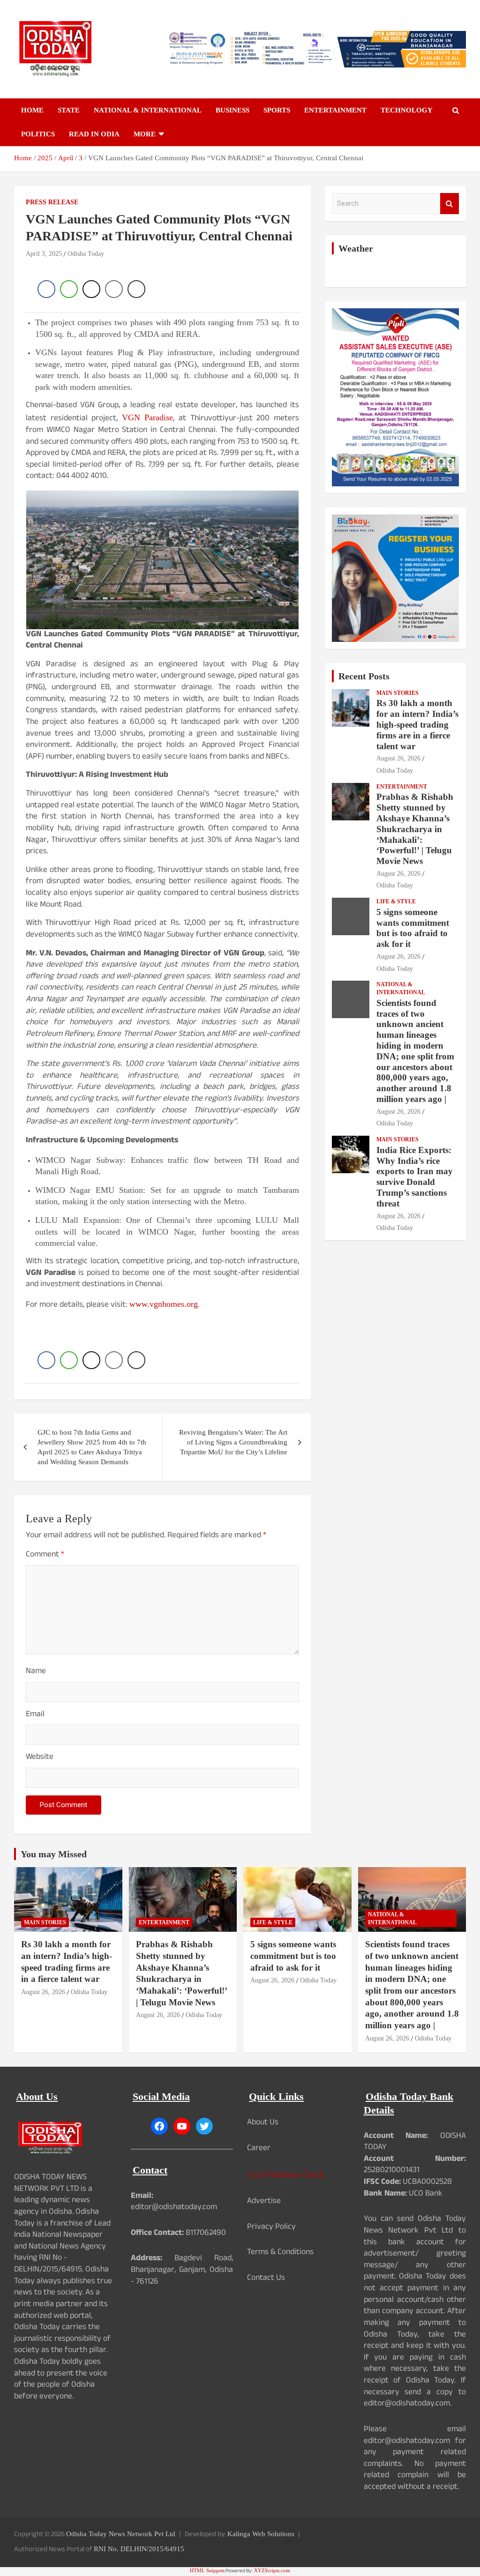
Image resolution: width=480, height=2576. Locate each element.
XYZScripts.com (272, 2570)
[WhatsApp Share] (69, 289)
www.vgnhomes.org (164, 1304)
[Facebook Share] (46, 289)
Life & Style (396, 901)
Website (40, 1758)
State (69, 110)
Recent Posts (364, 676)
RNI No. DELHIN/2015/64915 (139, 2549)
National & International (148, 110)
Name (36, 1672)
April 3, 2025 (44, 254)
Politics (38, 134)
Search (450, 204)
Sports (277, 110)
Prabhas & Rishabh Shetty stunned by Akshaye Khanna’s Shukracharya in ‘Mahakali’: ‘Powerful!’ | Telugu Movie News (415, 829)
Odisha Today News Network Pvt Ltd (121, 2534)
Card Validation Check (286, 2174)
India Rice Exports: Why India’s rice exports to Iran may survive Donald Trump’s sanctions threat (415, 1177)
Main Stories (397, 693)
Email (35, 1716)
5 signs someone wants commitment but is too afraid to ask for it (413, 928)
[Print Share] (136, 289)
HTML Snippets (207, 2570)
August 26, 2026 (398, 758)
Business (232, 110)
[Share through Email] (114, 289)
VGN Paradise (148, 417)
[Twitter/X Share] (91, 289)
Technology (407, 110)
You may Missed (54, 1854)
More (145, 134)
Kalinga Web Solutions (261, 2534)
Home (32, 110)
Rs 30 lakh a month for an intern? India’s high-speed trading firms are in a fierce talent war (417, 724)
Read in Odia (94, 134)
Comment (45, 1556)
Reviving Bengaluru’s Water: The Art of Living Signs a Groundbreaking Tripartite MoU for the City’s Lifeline (233, 1442)
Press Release (52, 202)
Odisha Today (86, 254)
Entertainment (335, 110)
